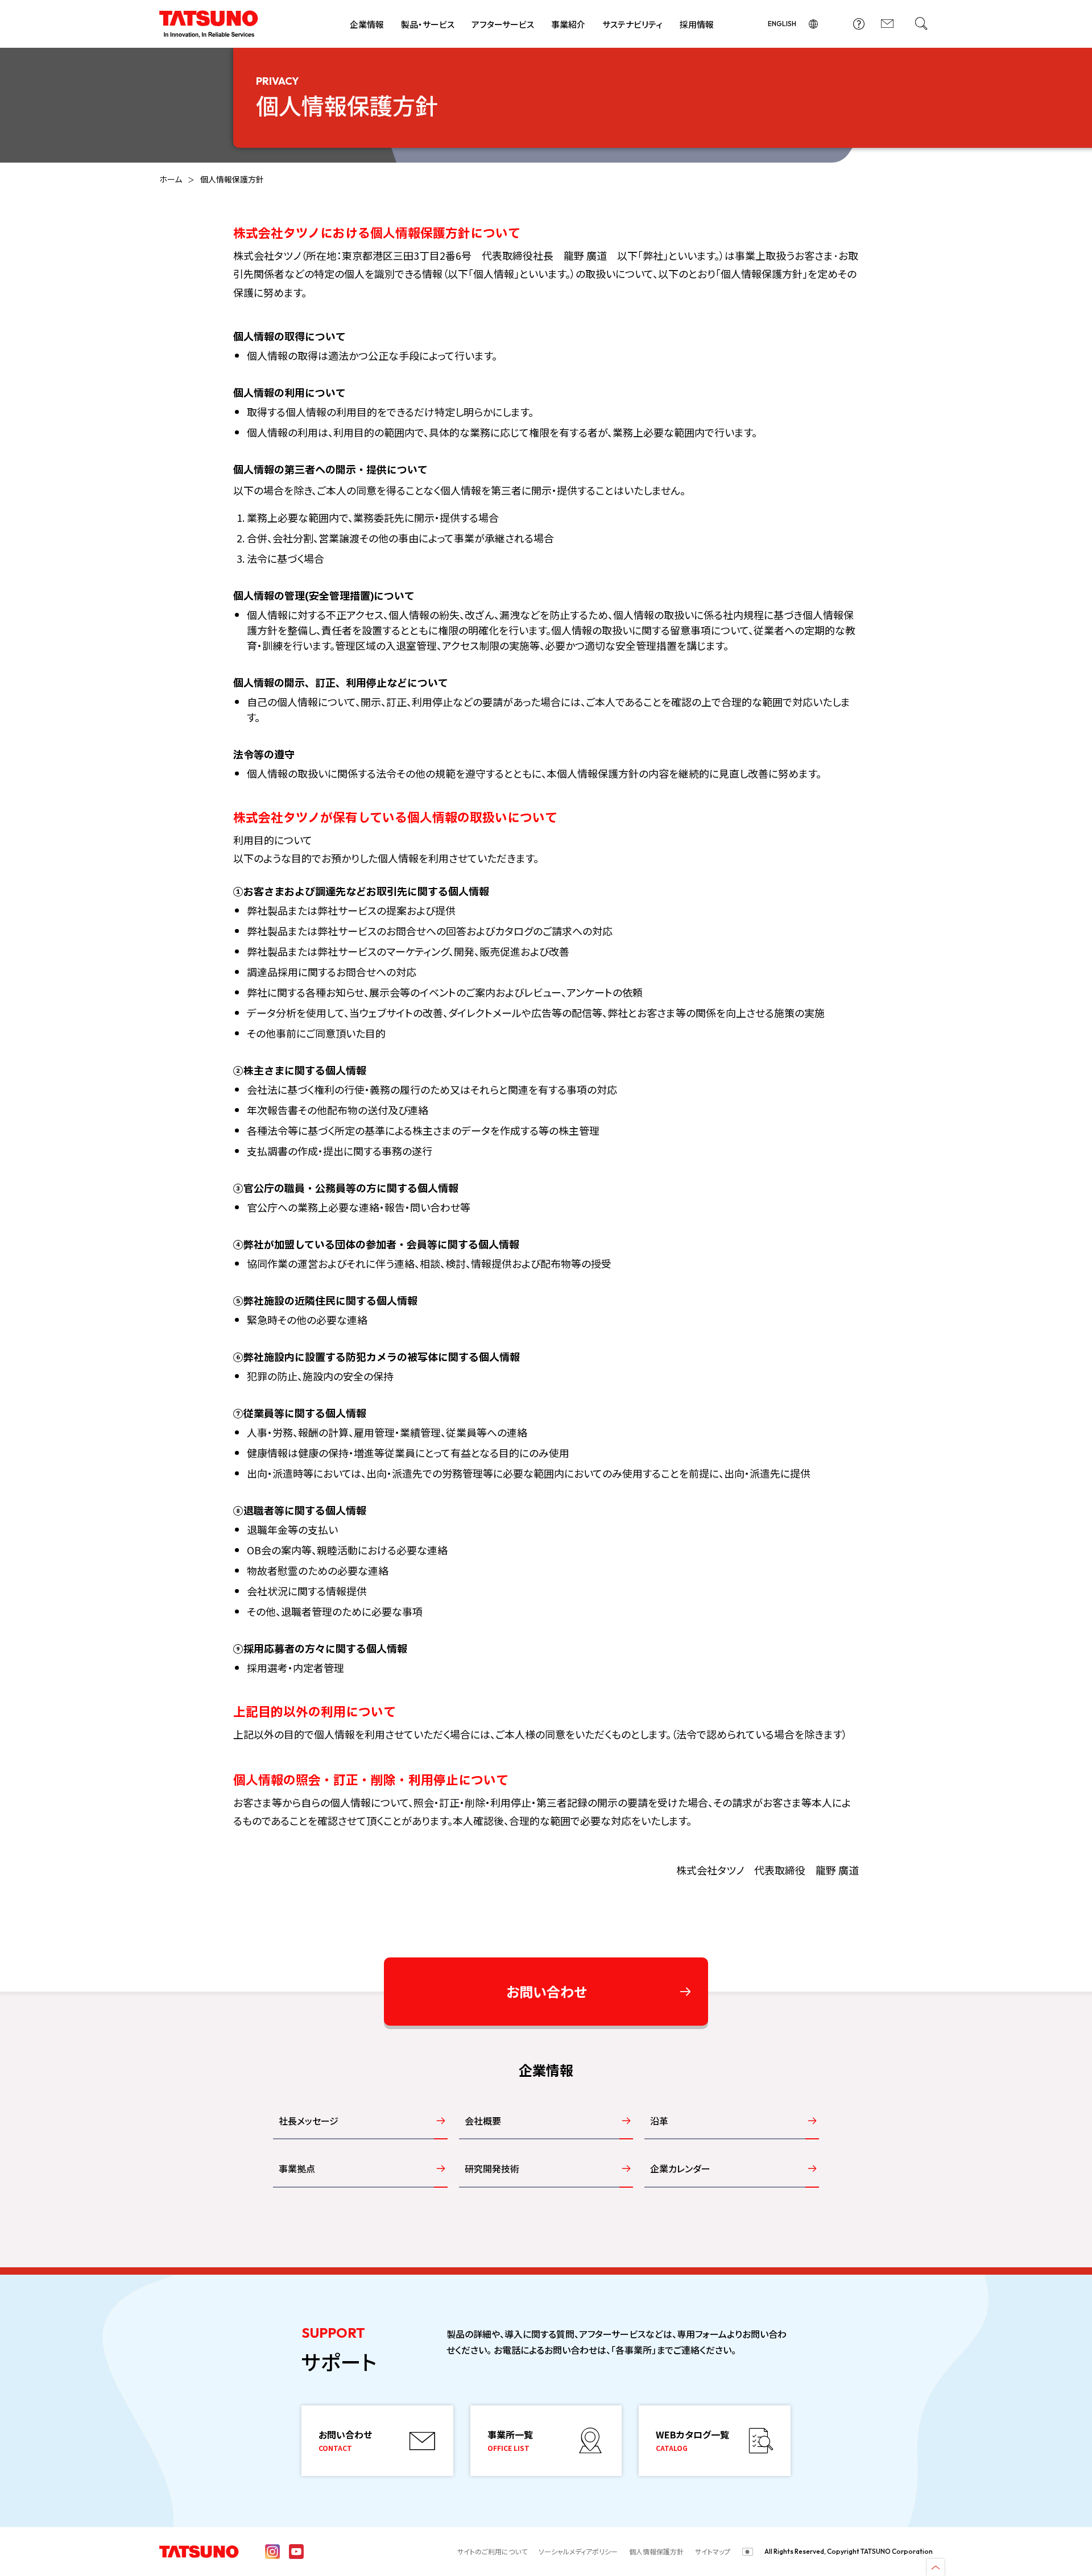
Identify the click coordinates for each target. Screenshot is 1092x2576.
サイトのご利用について (492, 2551)
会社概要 (483, 2121)
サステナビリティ (632, 24)
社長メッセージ (309, 2121)
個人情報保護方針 (656, 2551)
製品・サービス (428, 24)
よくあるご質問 (859, 24)
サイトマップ (713, 2551)
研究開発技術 (492, 2168)
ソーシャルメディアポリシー (578, 2551)
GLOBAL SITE (813, 24)
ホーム (171, 179)
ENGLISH (782, 24)
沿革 (659, 2121)
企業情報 (367, 24)
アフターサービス (503, 24)
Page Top (936, 2567)
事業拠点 (297, 2168)
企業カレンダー (680, 2168)
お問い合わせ (887, 24)
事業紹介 (568, 24)
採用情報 (697, 24)
